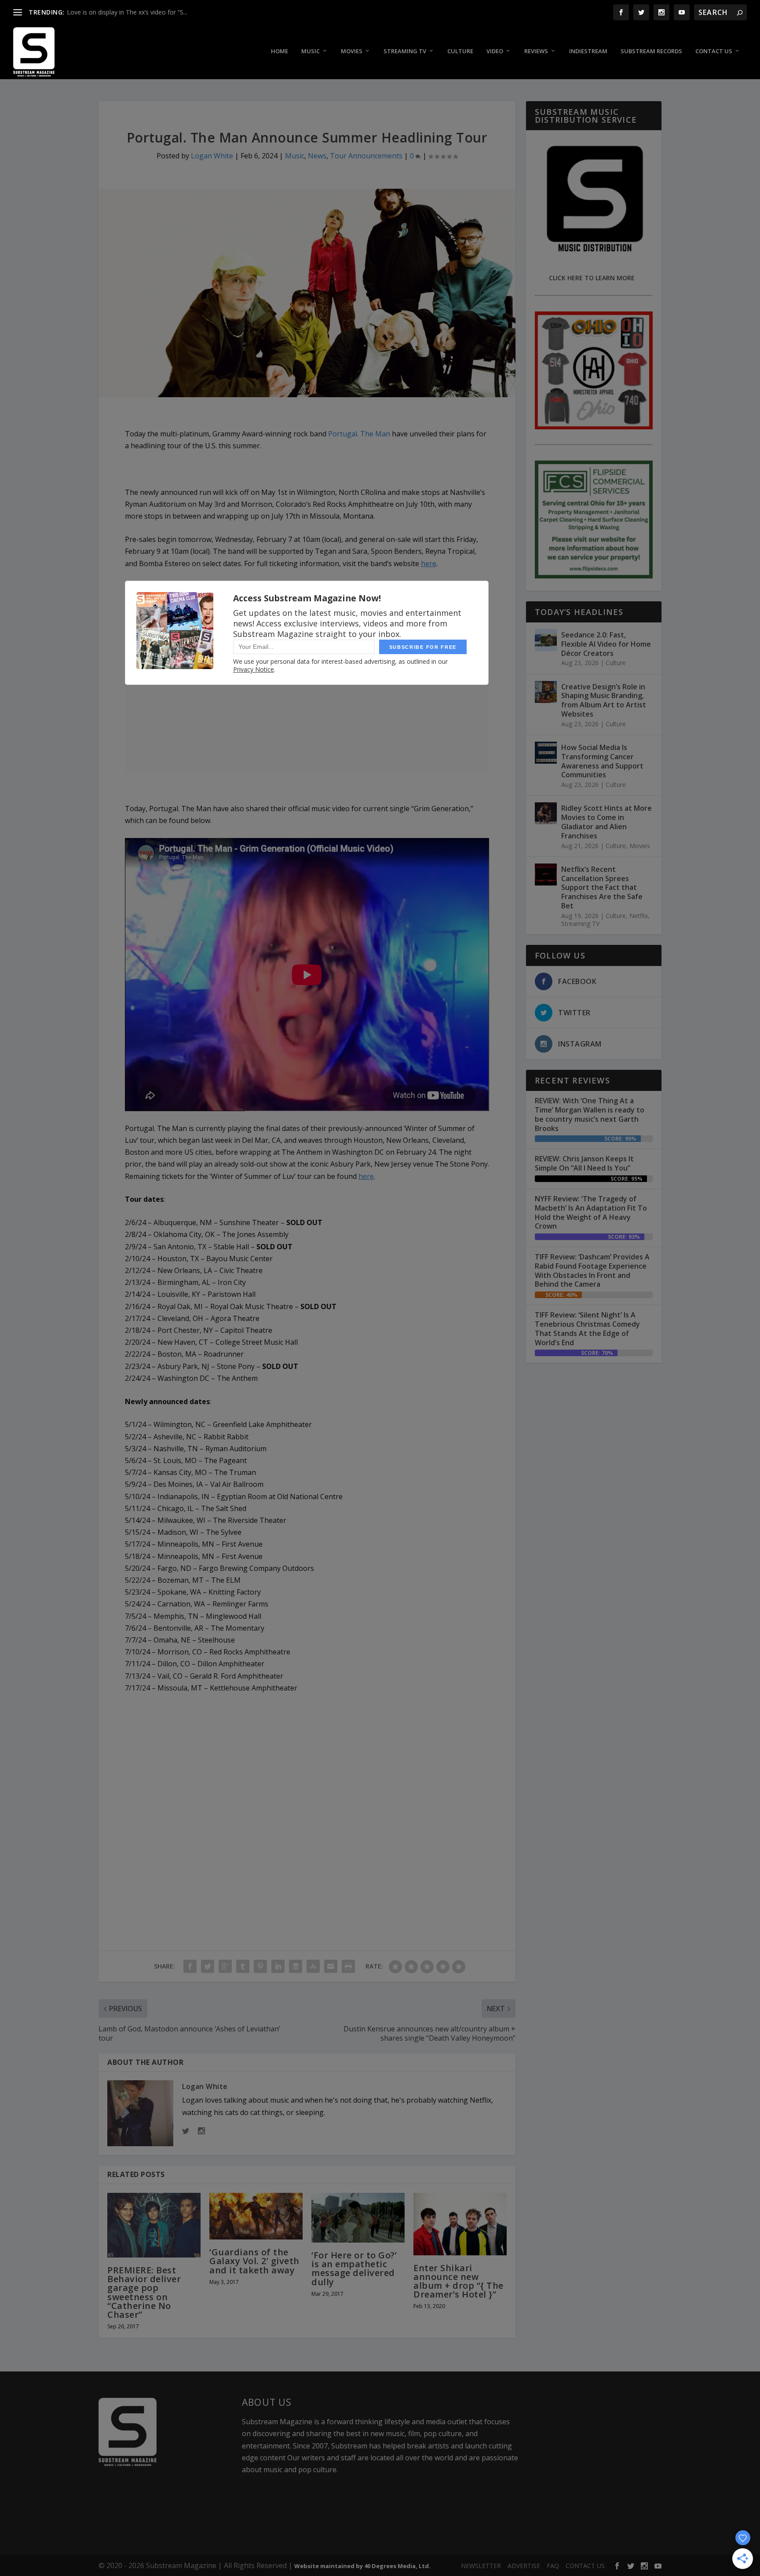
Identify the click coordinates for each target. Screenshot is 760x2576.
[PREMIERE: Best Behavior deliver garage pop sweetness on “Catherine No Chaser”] (154, 2225)
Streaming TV (405, 51)
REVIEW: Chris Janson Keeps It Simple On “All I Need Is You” (584, 1163)
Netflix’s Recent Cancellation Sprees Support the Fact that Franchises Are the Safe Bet (602, 887)
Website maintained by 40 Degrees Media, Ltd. (362, 2566)
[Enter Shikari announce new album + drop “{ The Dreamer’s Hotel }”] (460, 2224)
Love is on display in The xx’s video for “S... (127, 12)
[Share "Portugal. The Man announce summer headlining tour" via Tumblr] (243, 1966)
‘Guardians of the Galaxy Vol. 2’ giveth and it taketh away (254, 2261)
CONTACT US (585, 2566)
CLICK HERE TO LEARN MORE (592, 278)
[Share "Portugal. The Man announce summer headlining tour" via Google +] (225, 1966)
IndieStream (588, 51)
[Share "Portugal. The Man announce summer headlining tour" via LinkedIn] (278, 1966)
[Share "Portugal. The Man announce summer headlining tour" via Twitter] (208, 1966)
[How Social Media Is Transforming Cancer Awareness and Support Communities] (546, 753)
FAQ (553, 2566)
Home (280, 51)
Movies (352, 51)
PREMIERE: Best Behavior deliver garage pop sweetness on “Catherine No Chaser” (144, 2292)
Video (495, 51)
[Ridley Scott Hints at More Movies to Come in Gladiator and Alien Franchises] (546, 813)
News (317, 156)
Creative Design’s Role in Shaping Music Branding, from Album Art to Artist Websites (604, 700)
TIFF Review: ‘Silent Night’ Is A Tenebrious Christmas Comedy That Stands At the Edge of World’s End (587, 1328)
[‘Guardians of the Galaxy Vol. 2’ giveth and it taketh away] (256, 2216)
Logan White (212, 156)
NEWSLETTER (481, 2566)
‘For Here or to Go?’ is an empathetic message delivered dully (354, 2269)
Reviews (536, 51)
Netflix (639, 916)
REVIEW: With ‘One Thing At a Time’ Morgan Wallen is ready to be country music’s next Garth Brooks (590, 1114)
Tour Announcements (366, 156)
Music (311, 51)
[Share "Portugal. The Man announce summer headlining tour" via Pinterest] (260, 1966)
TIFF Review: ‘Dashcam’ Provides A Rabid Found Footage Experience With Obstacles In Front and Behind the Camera (592, 1270)
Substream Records (651, 51)
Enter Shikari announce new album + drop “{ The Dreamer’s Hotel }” (459, 2281)
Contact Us (714, 51)
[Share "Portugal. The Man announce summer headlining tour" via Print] (348, 1966)
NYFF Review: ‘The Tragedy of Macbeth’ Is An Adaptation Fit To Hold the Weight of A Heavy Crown (591, 1212)
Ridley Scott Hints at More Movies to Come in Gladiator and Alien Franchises (607, 822)
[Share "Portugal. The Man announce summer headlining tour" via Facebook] (190, 1966)
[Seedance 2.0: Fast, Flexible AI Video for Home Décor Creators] (546, 640)
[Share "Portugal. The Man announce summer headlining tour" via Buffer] (296, 1966)
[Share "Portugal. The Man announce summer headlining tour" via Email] (331, 1966)
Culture (460, 51)
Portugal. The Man (359, 434)
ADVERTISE (524, 2566)
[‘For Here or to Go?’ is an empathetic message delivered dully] (358, 2218)
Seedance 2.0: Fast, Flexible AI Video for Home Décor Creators (606, 644)
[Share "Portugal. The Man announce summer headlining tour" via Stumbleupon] (313, 1966)
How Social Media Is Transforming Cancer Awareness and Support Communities (602, 761)
